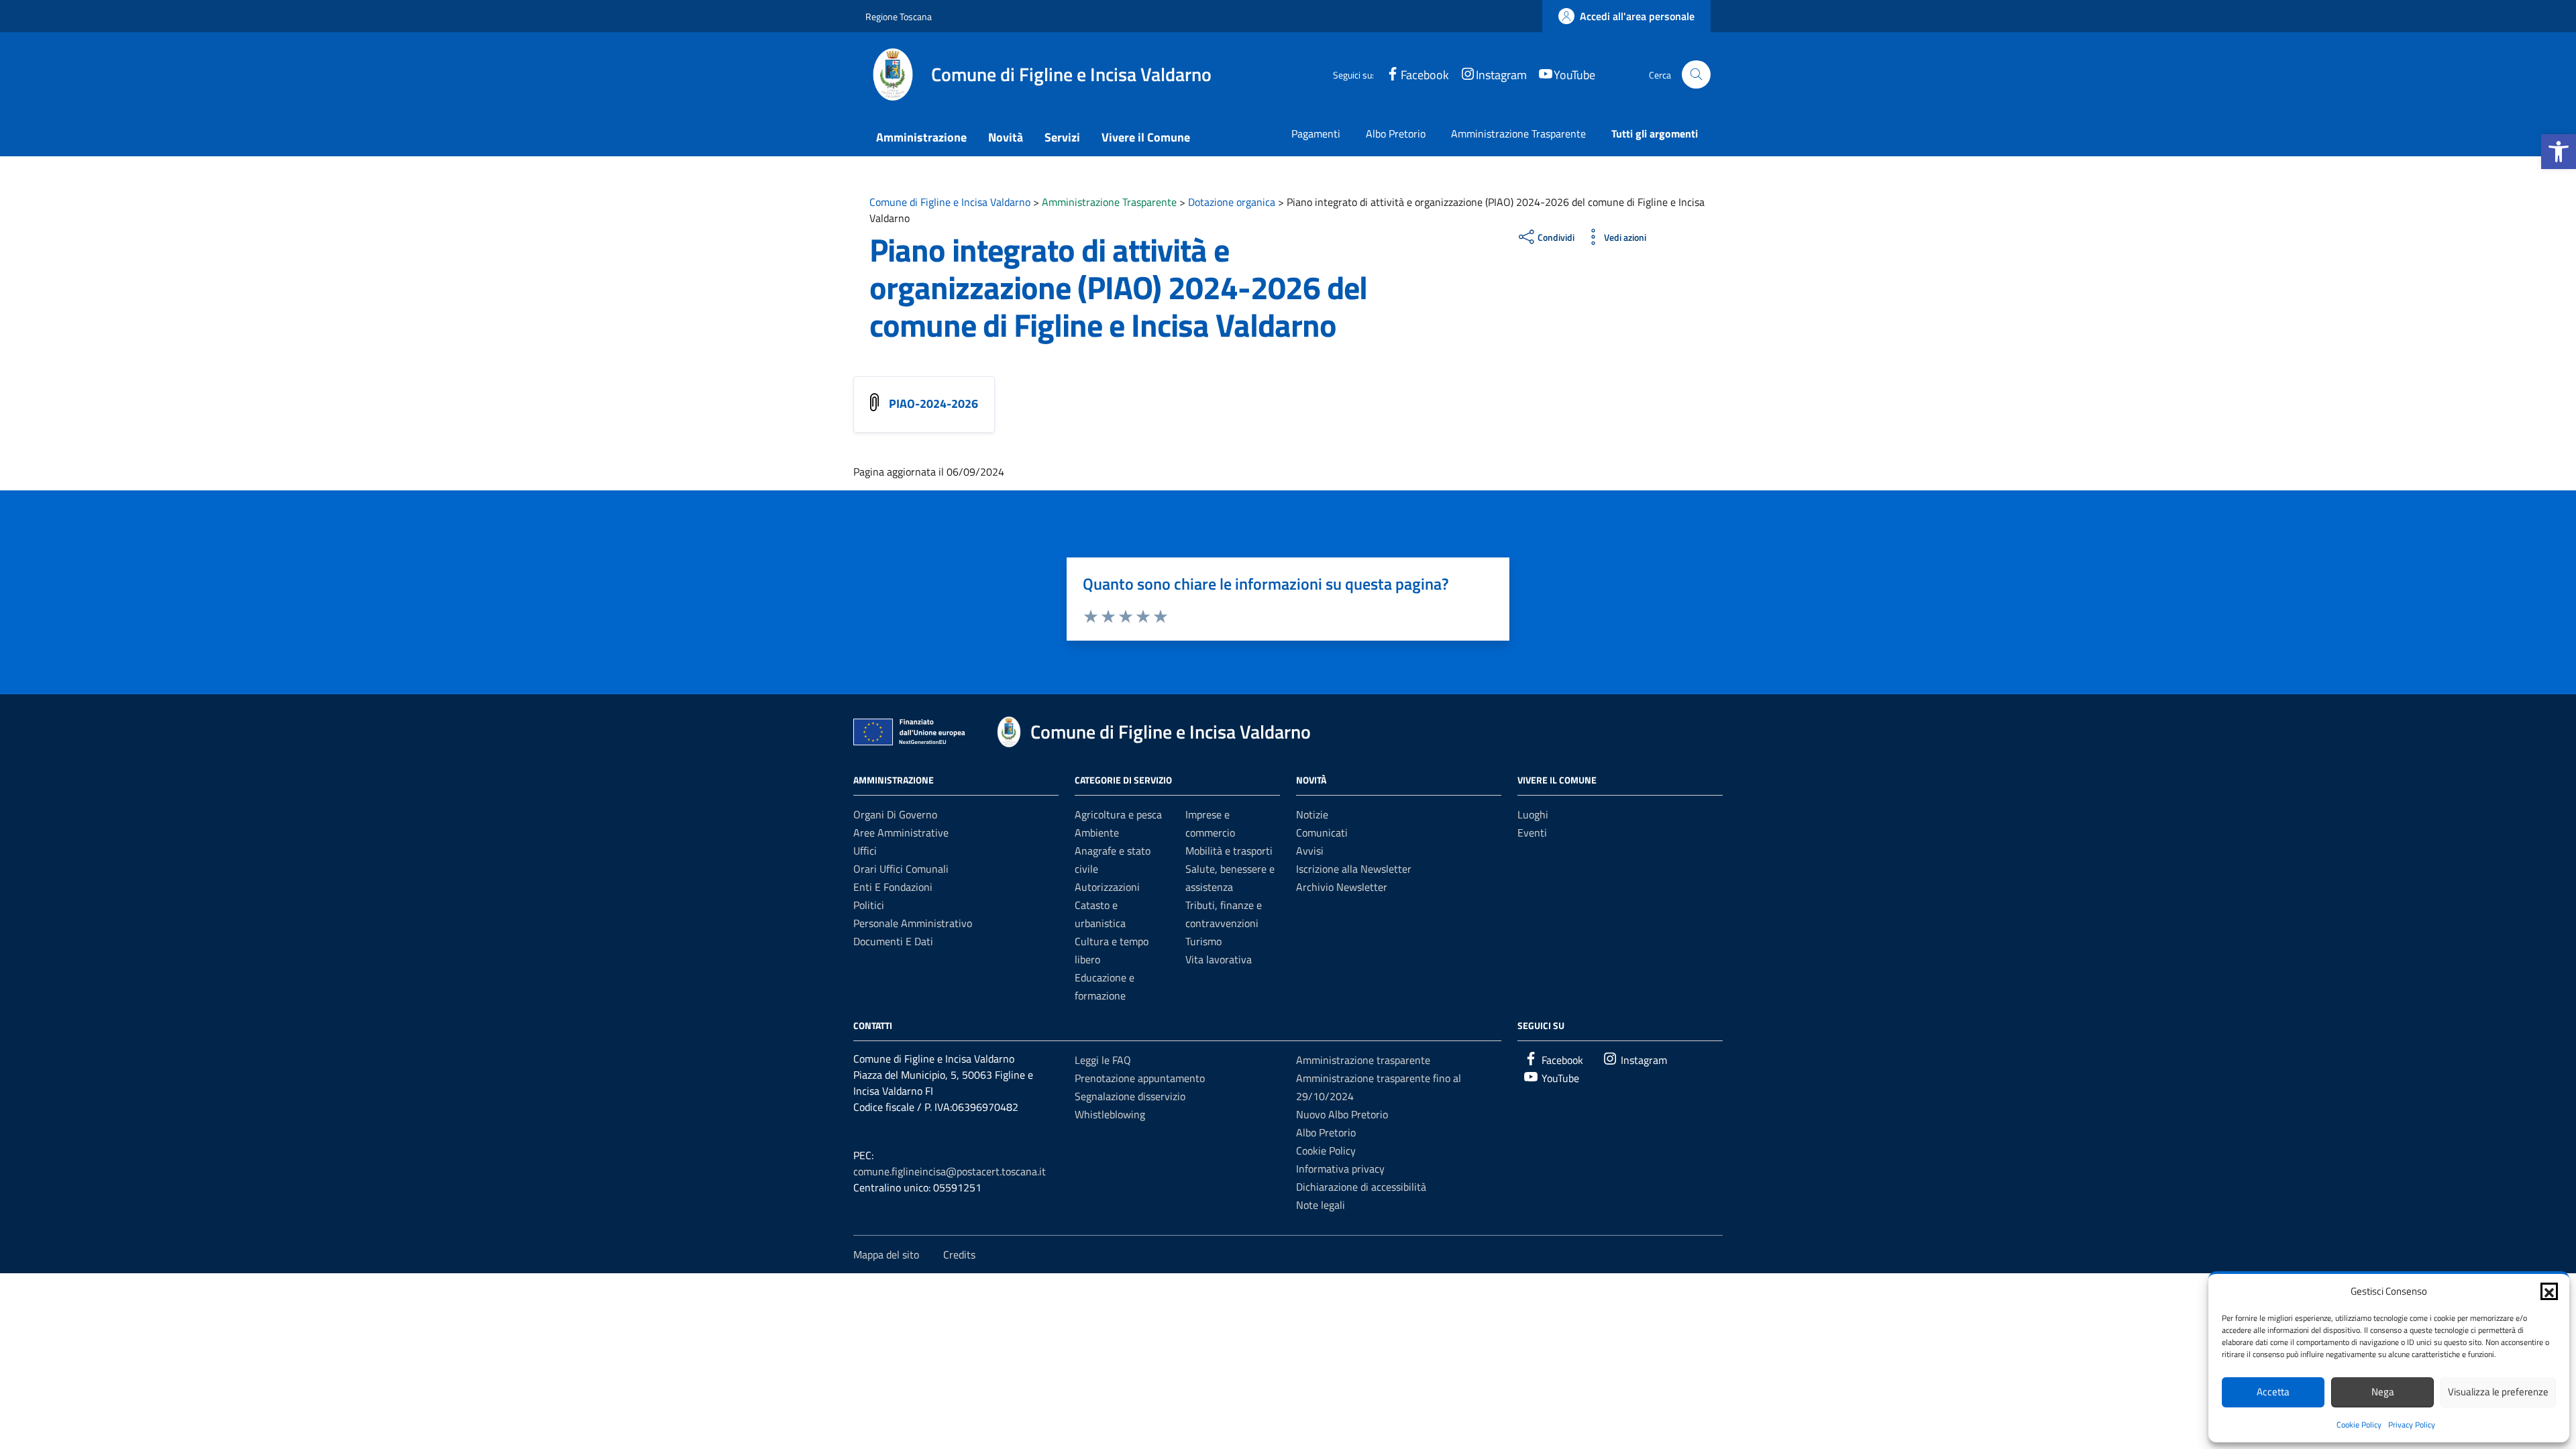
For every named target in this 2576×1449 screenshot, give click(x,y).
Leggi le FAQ (1103, 1060)
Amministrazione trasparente (1363, 1060)
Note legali (1321, 1205)
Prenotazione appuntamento (1140, 1078)
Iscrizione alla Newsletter (1354, 869)
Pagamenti (1316, 133)
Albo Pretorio (1396, 133)
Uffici (865, 851)
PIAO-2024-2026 (933, 404)
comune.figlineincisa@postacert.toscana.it (950, 1171)
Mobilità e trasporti (1229, 851)
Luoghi (1533, 814)
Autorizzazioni (1107, 887)
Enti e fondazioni (893, 887)
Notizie (1312, 814)
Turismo (1203, 941)
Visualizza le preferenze (2498, 1392)
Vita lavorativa (1219, 959)
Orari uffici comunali (901, 869)
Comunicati (1322, 833)
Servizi (1062, 137)
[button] (2559, 152)
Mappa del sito (886, 1254)
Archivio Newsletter (1342, 887)
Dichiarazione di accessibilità (1361, 1187)
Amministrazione (921, 137)
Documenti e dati (893, 941)
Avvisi (1310, 851)
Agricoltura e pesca (1118, 814)
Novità (1006, 137)
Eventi (1532, 833)
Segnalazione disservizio (1130, 1096)
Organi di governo (895, 814)
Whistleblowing (1110, 1114)
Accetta (2273, 1392)
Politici (869, 905)
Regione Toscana (899, 16)
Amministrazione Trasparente (1518, 133)
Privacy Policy (2412, 1425)
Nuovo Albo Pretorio (1342, 1114)
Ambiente (1097, 833)
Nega (2383, 1392)
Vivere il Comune (1146, 137)
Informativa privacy (1340, 1169)
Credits (959, 1254)
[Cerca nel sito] (1696, 75)
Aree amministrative (901, 833)
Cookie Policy (2359, 1425)
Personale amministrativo (913, 923)
